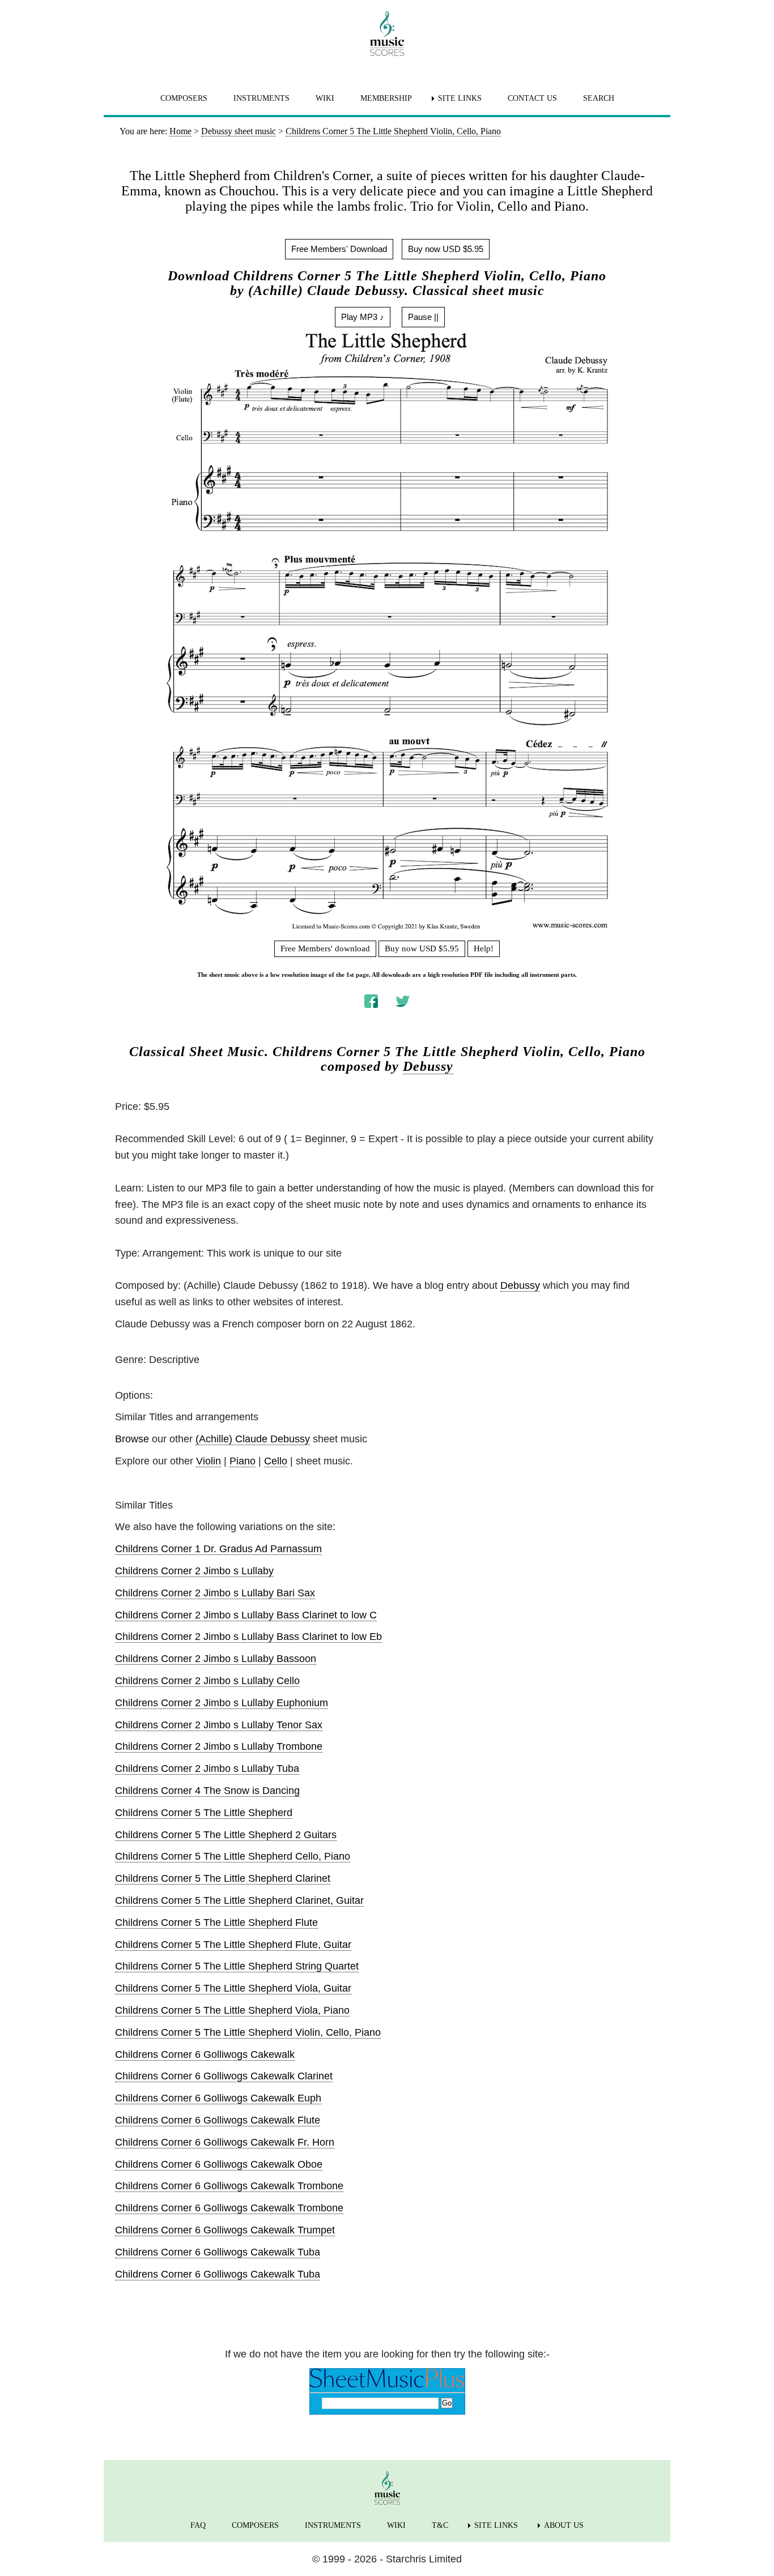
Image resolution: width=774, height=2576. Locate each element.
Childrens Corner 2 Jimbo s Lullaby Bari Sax (215, 1593)
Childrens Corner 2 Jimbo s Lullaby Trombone (219, 1746)
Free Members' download (325, 949)
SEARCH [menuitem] (599, 98)
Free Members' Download (339, 249)
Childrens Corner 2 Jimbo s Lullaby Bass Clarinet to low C (246, 1615)
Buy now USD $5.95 (446, 249)
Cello (276, 1461)
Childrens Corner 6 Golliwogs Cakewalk (205, 2054)
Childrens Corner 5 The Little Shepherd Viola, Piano (232, 2010)
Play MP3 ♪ (363, 317)
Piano (243, 1461)
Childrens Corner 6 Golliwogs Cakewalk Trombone (229, 2186)
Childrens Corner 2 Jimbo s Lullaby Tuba (207, 1768)
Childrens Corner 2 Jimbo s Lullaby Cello (207, 1681)
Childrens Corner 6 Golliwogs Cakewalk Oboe (219, 2164)
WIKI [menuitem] (325, 98)
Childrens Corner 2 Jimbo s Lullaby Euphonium (222, 1703)
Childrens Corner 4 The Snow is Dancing (207, 1791)
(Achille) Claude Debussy (253, 1439)
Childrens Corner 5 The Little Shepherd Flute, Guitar (233, 1945)
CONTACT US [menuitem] (532, 98)
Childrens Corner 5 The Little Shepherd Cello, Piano (233, 1856)
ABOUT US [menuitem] (564, 2525)
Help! (484, 949)
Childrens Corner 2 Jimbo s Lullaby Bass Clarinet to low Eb (248, 1637)
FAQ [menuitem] (198, 2525)
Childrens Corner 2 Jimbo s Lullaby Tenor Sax (219, 1725)
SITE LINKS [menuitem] (460, 98)
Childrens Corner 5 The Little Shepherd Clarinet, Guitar (239, 1900)
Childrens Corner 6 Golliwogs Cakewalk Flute (218, 2120)
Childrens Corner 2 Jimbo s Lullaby (194, 1571)
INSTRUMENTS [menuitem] (261, 98)
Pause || (423, 317)
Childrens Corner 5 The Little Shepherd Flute (216, 1923)
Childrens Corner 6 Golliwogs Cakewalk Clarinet (224, 2076)
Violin (209, 1461)
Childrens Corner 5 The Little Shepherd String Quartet (237, 1966)
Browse (132, 1439)
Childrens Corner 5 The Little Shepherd (204, 1813)
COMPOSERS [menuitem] (184, 98)
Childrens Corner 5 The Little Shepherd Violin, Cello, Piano (248, 2032)
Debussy (428, 1066)
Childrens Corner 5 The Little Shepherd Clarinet (223, 1878)
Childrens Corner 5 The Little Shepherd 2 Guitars (226, 1835)
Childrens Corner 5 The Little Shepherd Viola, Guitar (233, 1988)
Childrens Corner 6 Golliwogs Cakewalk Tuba (218, 2252)
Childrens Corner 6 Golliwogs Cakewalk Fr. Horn (225, 2142)
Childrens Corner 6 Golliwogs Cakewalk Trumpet (225, 2230)
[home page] (387, 33)
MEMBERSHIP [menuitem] (386, 98)
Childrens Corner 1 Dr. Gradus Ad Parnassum (218, 1549)
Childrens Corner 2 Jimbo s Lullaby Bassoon (216, 1659)
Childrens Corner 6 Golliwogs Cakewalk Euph (218, 2098)
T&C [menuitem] (440, 2525)
